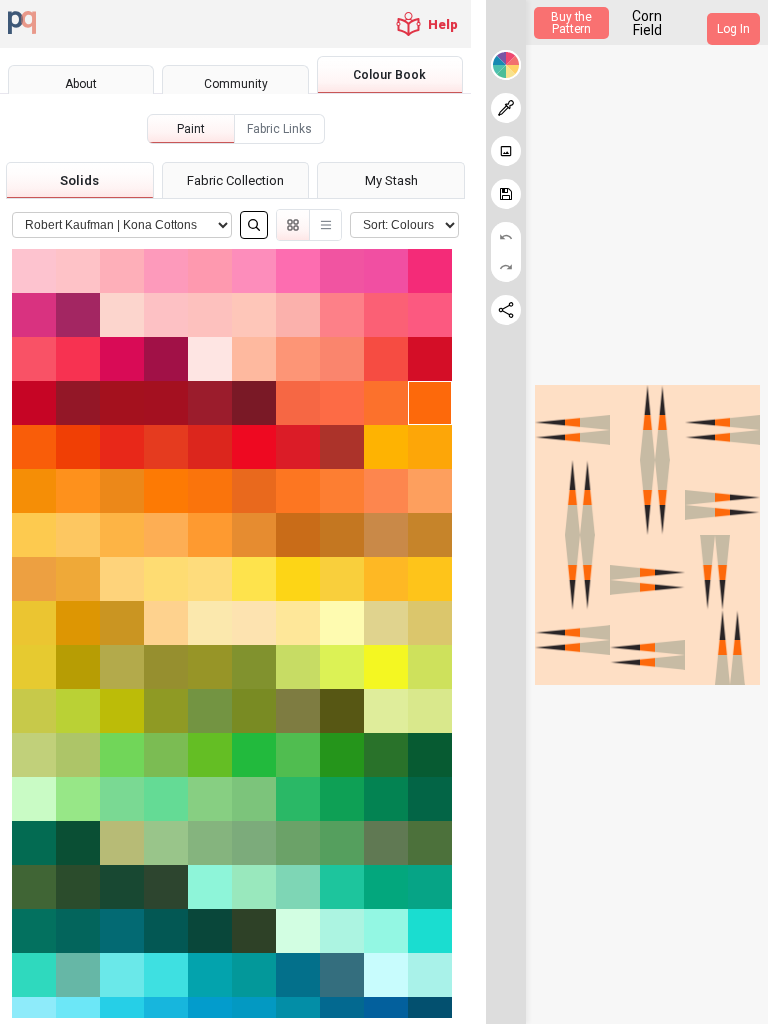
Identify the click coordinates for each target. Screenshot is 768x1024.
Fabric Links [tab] (279, 129)
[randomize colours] (506, 65)
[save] (506, 194)
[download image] (506, 151)
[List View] (325, 225)
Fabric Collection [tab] (235, 180)
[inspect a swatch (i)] (506, 108)
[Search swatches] (254, 225)
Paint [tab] (191, 129)
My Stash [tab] (391, 180)
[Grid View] (293, 225)
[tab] (81, 83)
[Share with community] (506, 310)
